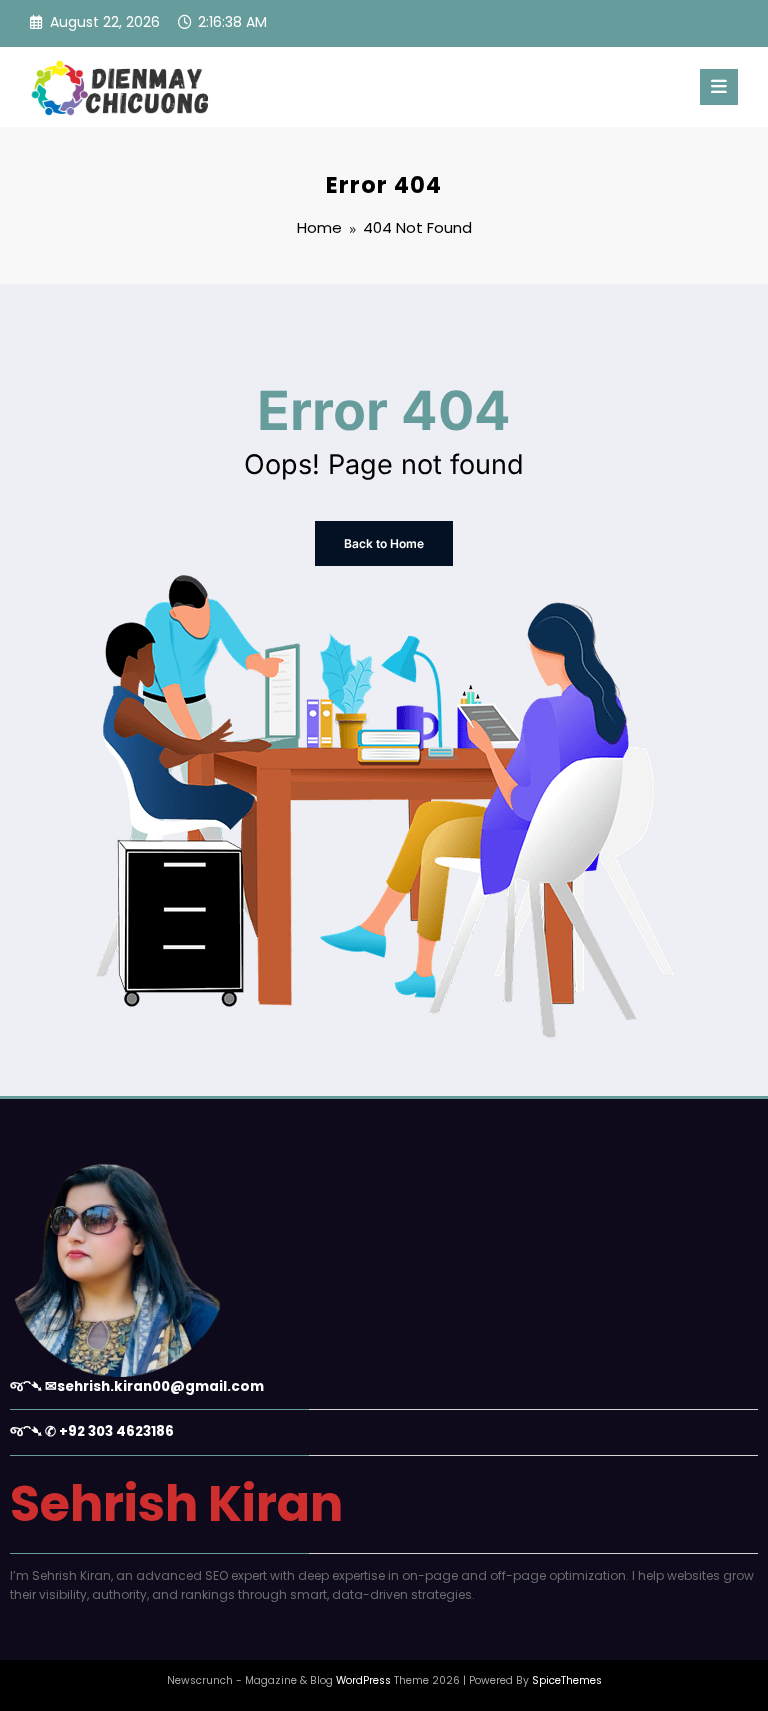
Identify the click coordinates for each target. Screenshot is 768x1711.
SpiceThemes (567, 1680)
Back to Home (384, 543)
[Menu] (719, 87)
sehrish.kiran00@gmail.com (160, 1386)
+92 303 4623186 (116, 1431)
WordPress (363, 1680)
